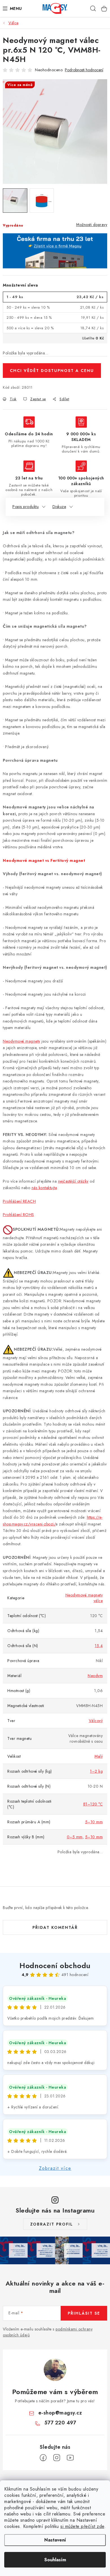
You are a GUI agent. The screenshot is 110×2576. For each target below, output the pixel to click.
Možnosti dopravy (92, 225)
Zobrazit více (55, 2168)
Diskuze (59, 507)
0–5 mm (75, 1837)
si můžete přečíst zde (82, 2526)
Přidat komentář (55, 1927)
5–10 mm (94, 1822)
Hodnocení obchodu (55, 1966)
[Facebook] (43, 2458)
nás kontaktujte (44, 1188)
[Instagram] (57, 2458)
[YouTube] (70, 2458)
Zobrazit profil (52, 2224)
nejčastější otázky (73, 1181)
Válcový (96, 1721)
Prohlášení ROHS (18, 1215)
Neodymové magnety (22, 1041)
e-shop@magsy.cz (60, 2413)
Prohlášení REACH (19, 1201)
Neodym (95, 1676)
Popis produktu (26, 507)
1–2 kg (96, 1771)
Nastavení (55, 2540)
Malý (99, 1756)
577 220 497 (60, 2423)
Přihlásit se (84, 2313)
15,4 (99, 1646)
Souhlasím (55, 2560)
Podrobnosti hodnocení (84, 70)
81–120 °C (93, 1804)
